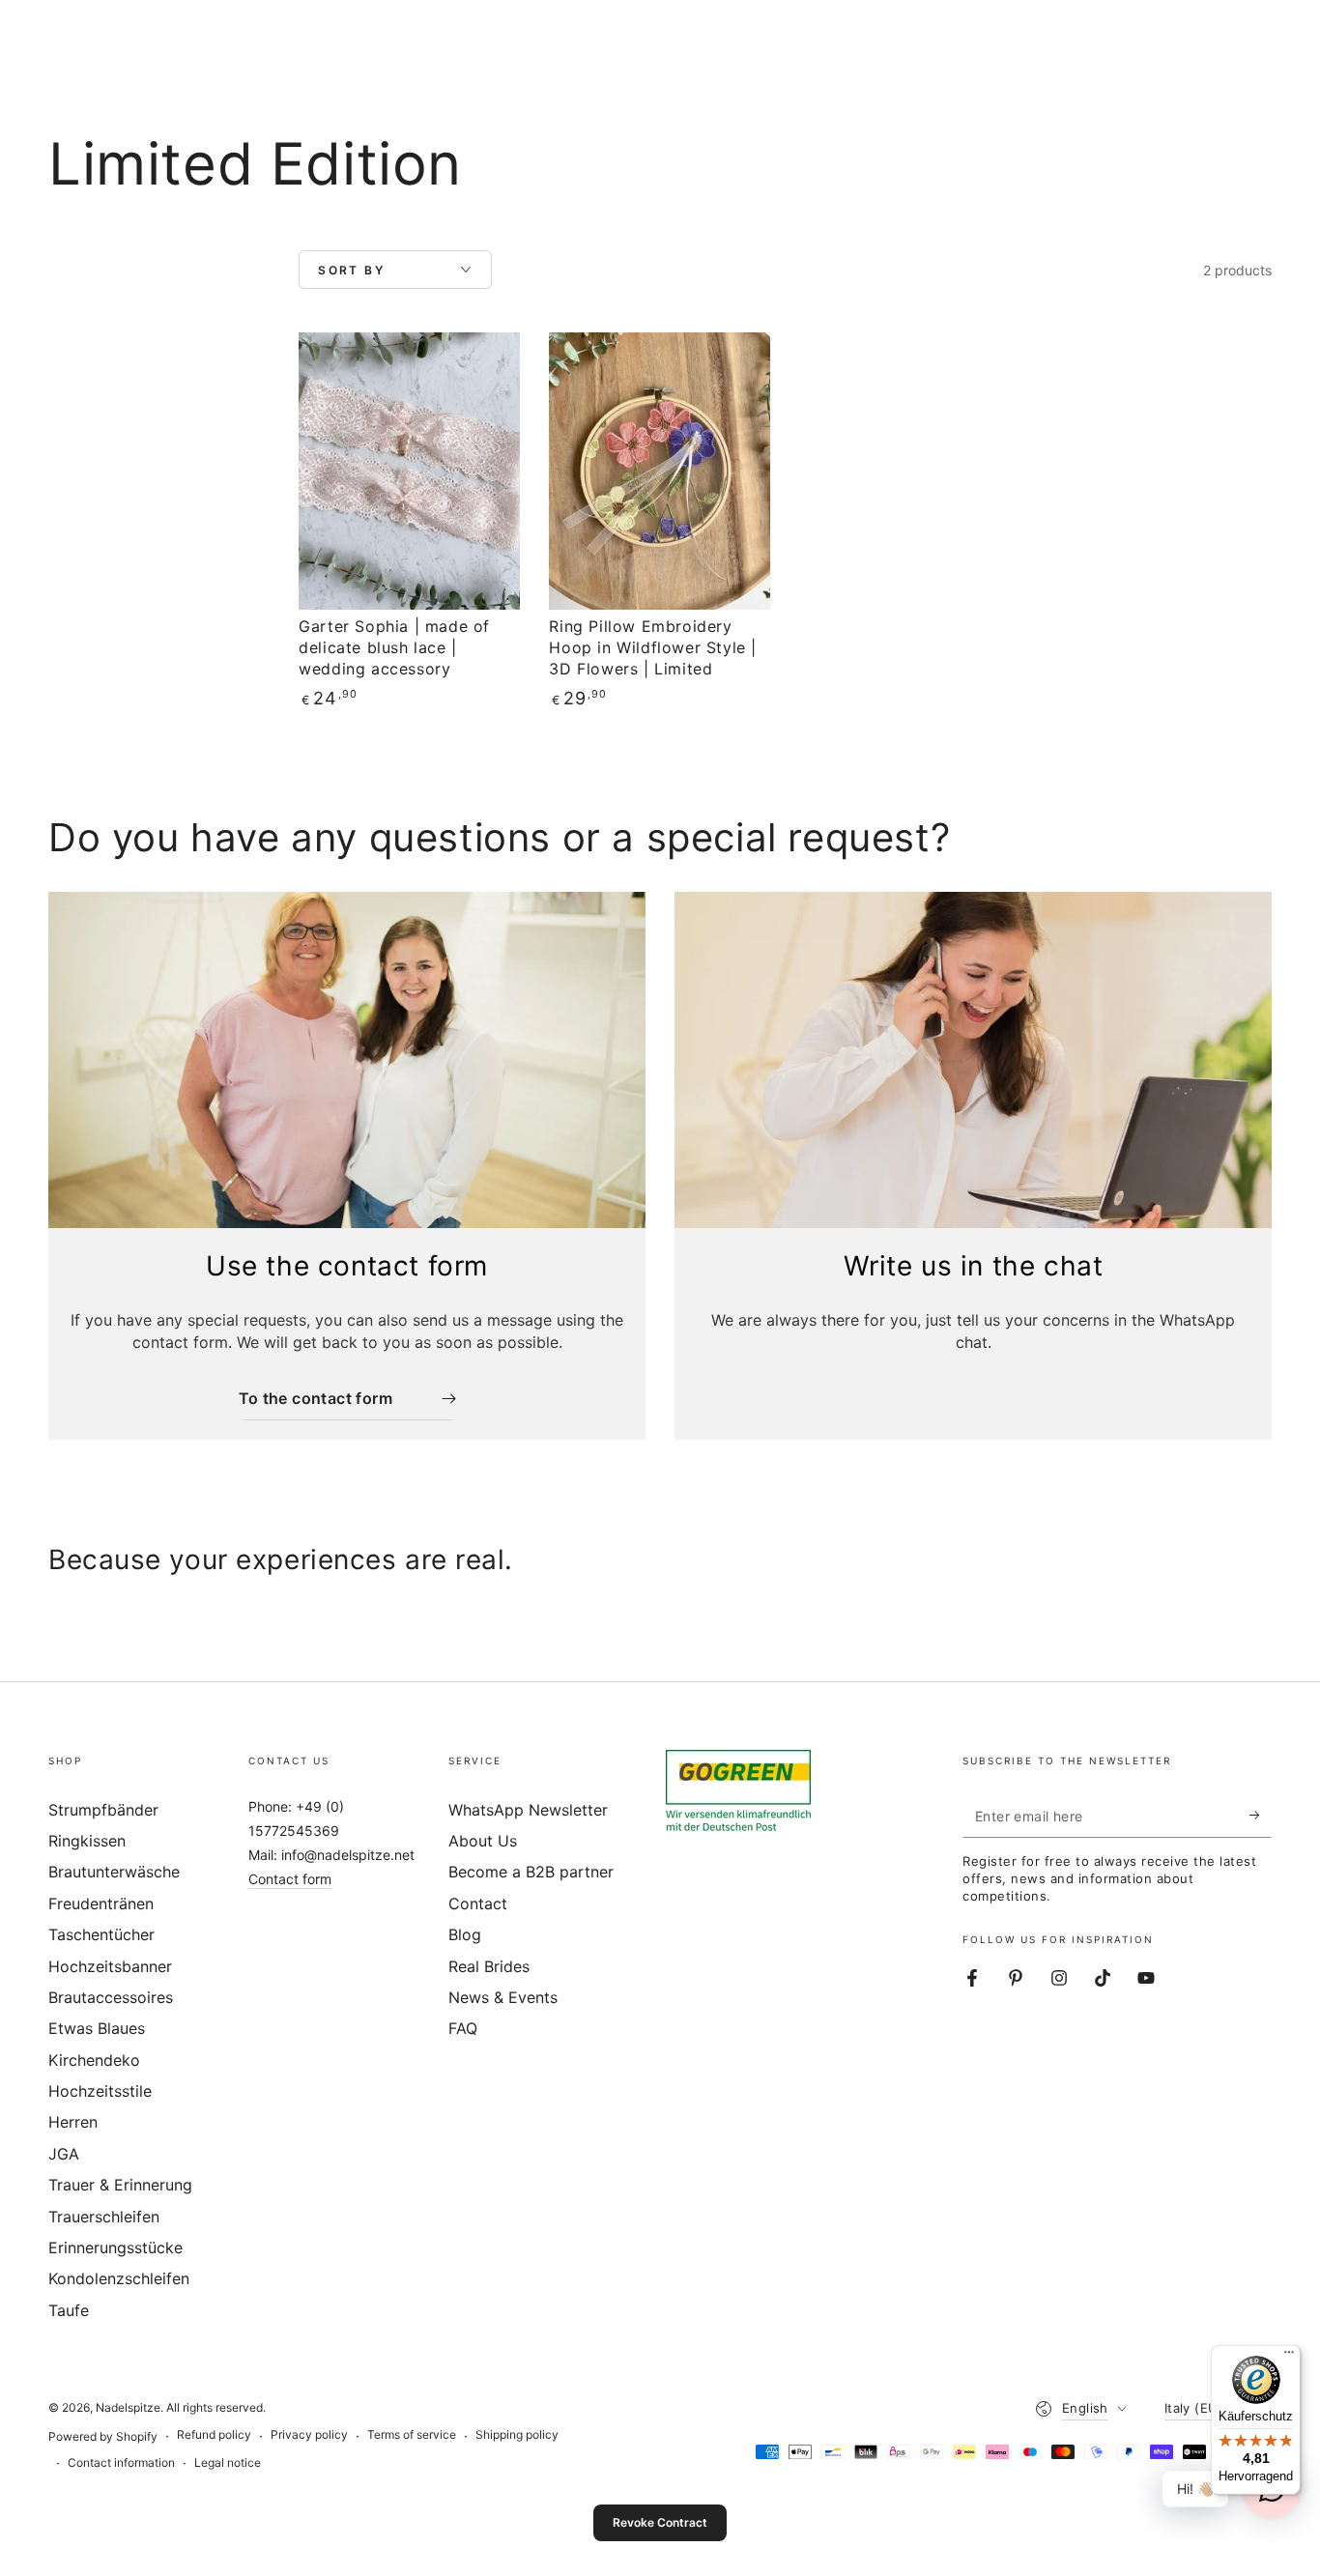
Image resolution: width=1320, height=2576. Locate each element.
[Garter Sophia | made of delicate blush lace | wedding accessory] (409, 471)
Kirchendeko (94, 2060)
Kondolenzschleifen (119, 2278)
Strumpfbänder (103, 1810)
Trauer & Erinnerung (120, 2185)
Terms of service (412, 2434)
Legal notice (228, 2462)
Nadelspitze (128, 2407)
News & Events (503, 1997)
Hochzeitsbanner (110, 1966)
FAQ (463, 2028)
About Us (483, 1841)
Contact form (290, 1879)
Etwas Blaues (97, 2028)
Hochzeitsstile (100, 2091)
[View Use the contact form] (347, 1060)
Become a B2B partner (531, 1872)
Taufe (69, 2310)
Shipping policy (517, 2434)
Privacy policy (309, 2434)
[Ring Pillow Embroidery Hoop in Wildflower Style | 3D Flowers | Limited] (660, 471)
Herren (73, 2122)
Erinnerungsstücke (115, 2247)
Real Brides (489, 1966)
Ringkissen (87, 1841)
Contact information (121, 2462)
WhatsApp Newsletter (528, 1810)
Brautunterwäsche (114, 1872)
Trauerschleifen (104, 2217)
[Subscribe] (1261, 1816)
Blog (465, 1934)
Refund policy (214, 2434)
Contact (478, 1903)
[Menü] (1289, 2357)
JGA (64, 2154)
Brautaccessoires (111, 1997)
